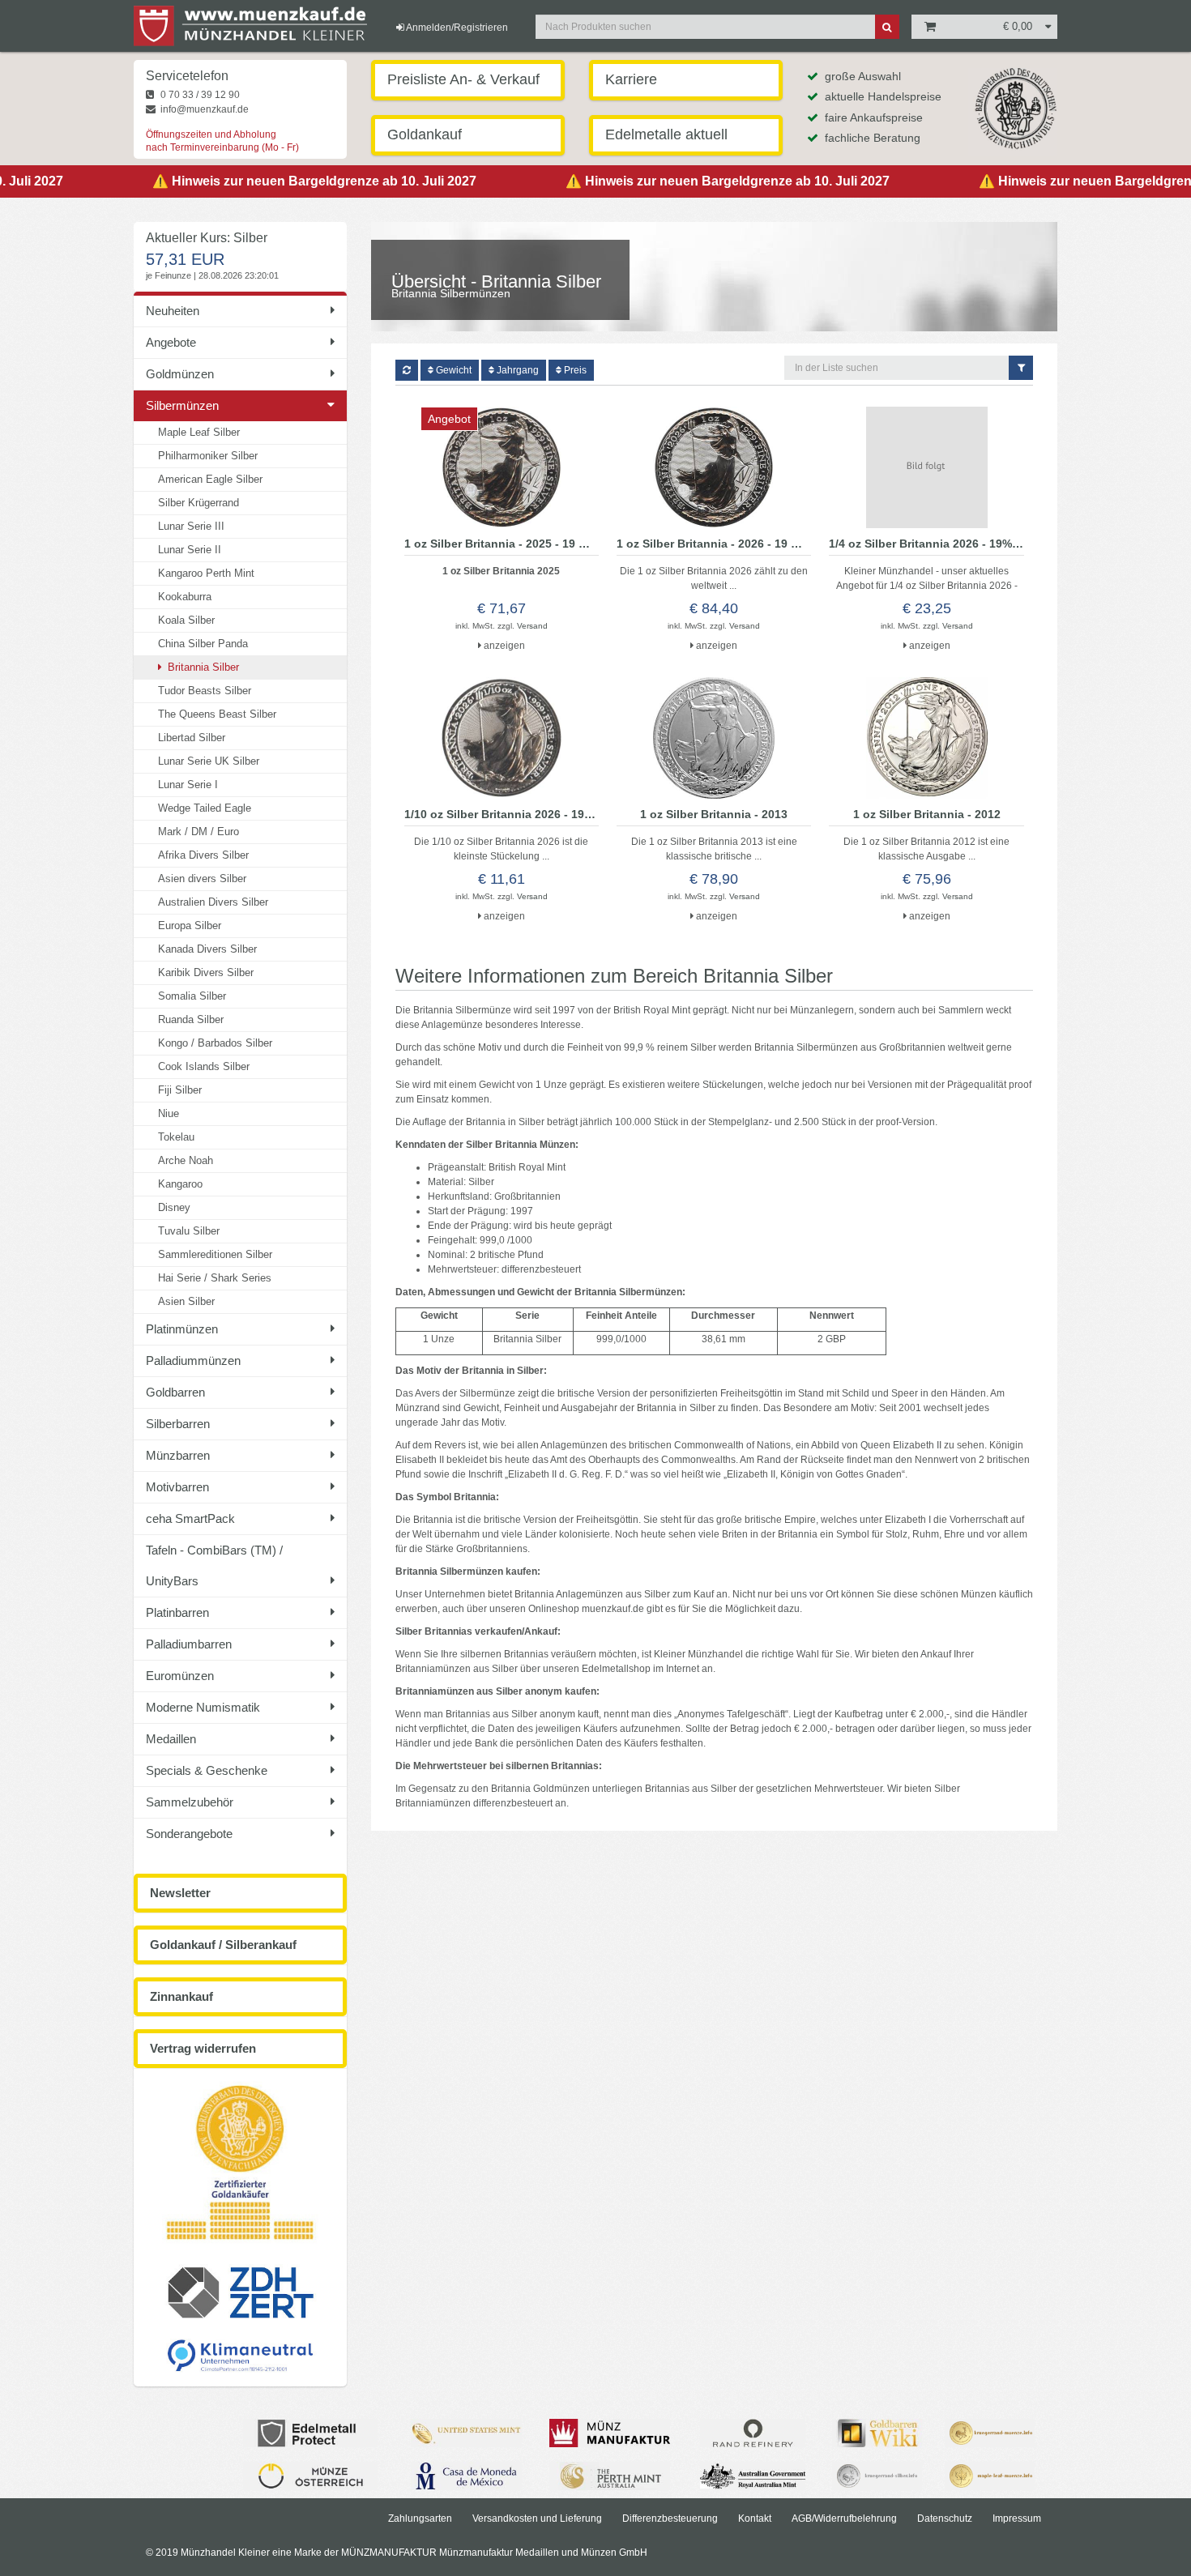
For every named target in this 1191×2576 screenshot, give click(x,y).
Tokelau (176, 1137)
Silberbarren (178, 1424)
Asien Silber (186, 1301)
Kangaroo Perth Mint (206, 573)
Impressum (1017, 2518)
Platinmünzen (182, 1329)
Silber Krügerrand (198, 503)
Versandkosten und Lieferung (537, 2518)
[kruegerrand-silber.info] (877, 2476)
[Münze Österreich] (310, 2476)
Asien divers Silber (202, 879)
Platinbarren (177, 1612)
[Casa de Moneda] (466, 2476)
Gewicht (452, 370)
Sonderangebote (189, 1834)
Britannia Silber (202, 667)
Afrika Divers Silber (203, 855)
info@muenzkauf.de (203, 109)
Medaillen (171, 1739)
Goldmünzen (180, 374)
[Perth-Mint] (610, 2476)
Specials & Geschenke (207, 1770)
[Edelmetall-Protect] (310, 2433)
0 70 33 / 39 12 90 (199, 95)
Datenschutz (945, 2518)
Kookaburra (185, 597)
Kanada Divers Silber (207, 949)
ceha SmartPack (190, 1518)
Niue (169, 1113)
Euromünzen (180, 1676)
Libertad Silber (192, 738)
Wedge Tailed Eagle (205, 808)
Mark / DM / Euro (198, 832)
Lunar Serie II (190, 550)
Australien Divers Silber (213, 902)
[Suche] (887, 27)
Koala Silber (186, 620)
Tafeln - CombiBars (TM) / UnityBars (214, 1565)
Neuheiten (173, 311)
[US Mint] (466, 2433)
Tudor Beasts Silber (205, 691)
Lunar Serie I (188, 785)
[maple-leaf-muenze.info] (990, 2476)
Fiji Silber (180, 1090)
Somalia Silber (192, 996)
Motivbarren (177, 1487)
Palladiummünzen (193, 1361)
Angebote (171, 342)
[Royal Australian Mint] (753, 2476)
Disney (174, 1207)
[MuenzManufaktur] (610, 2433)
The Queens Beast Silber (217, 714)
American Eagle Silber (210, 479)
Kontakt (755, 2518)
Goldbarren (175, 1392)
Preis (574, 370)
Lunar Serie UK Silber (209, 761)
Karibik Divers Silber (206, 972)
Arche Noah (186, 1160)
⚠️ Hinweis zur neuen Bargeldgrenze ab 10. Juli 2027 (279, 181)
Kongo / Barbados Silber (215, 1043)
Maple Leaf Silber (199, 432)
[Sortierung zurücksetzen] (407, 370)
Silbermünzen (182, 405)
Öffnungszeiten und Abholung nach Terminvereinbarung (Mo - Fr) (222, 141)
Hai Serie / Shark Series (215, 1278)
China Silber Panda (203, 644)
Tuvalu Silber (189, 1231)
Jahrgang (517, 370)
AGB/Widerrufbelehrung (844, 2518)
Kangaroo (180, 1184)
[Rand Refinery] (753, 2433)
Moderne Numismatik (203, 1707)
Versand (532, 626)
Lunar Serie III (191, 526)
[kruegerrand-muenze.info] (990, 2433)
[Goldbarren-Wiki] (877, 2433)
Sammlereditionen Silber (215, 1254)
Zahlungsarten (420, 2518)
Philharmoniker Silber (208, 456)
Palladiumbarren (189, 1644)
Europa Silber (190, 925)
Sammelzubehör (190, 1802)
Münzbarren (178, 1455)
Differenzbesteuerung (670, 2518)
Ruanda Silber (191, 1019)
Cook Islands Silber (204, 1066)
